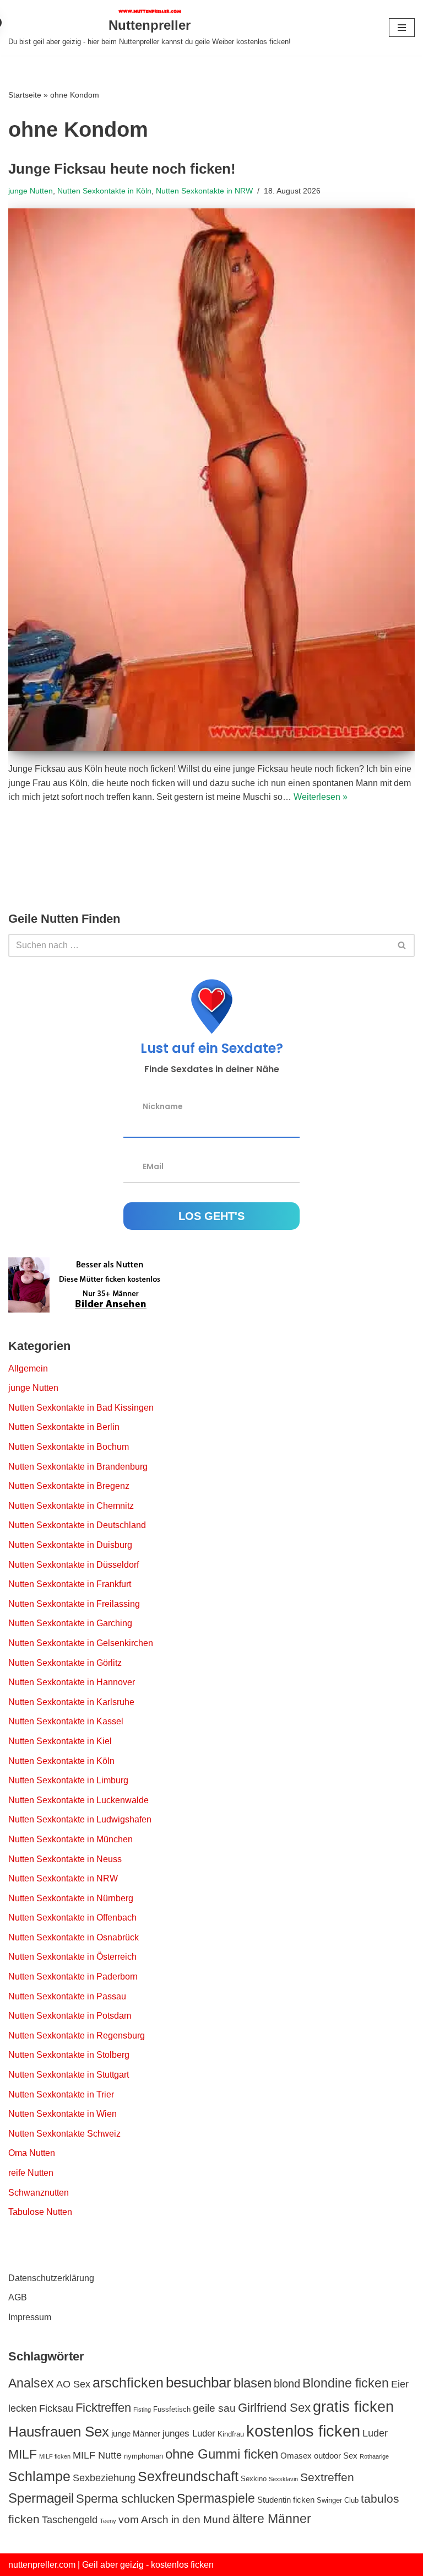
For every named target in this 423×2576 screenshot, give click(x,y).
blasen (253, 2383)
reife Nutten (31, 2173)
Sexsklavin (283, 2479)
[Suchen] (402, 945)
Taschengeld (70, 2520)
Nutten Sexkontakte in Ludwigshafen (80, 1819)
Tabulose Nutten (40, 2212)
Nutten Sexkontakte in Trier (61, 2094)
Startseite (25, 95)
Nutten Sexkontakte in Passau (67, 1996)
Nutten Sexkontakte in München (70, 1839)
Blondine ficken (346, 2383)
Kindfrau (231, 2434)
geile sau (214, 2408)
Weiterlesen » (321, 797)
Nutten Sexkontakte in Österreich (72, 1957)
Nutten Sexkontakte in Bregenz (69, 1486)
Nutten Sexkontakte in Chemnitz (71, 1506)
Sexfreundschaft (188, 2476)
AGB (18, 2297)
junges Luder (189, 2433)
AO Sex (73, 2384)
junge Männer (136, 2434)
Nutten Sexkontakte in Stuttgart (69, 2075)
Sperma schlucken (125, 2499)
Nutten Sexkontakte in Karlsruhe (71, 1702)
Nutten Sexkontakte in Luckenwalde (78, 1800)
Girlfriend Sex (274, 2408)
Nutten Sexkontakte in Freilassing (74, 1604)
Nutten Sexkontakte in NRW (204, 191)
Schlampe (39, 2476)
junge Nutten (31, 191)
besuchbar (199, 2383)
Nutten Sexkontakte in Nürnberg (71, 1898)
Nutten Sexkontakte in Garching (70, 1623)
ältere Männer (272, 2519)
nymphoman (143, 2456)
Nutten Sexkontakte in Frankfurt (70, 1584)
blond (287, 2384)
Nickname (163, 1106)
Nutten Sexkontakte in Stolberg (69, 2055)
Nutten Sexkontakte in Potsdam (70, 2016)
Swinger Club (338, 2500)
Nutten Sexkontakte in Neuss (65, 1859)
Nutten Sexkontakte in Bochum (69, 1447)
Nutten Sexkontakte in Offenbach (72, 1918)
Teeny (108, 2521)
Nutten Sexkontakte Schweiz (64, 2134)
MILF (23, 2454)
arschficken (128, 2383)
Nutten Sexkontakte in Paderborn (73, 1977)
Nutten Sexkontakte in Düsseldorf (74, 1565)
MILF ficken (55, 2456)
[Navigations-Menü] (402, 28)
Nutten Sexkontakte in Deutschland (77, 1525)
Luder (375, 2433)
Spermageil (41, 2498)
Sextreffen (327, 2477)
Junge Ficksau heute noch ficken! (122, 169)
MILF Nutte (97, 2455)
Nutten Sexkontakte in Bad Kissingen (81, 1408)
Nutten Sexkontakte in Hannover (72, 1682)
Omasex (296, 2456)
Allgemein (28, 1368)
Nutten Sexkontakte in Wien (63, 2114)
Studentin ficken (286, 2500)
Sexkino (254, 2479)
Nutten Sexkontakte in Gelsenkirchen (81, 1643)
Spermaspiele (216, 2498)
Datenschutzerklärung (51, 2278)
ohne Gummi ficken (222, 2454)
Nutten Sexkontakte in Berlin (64, 1427)
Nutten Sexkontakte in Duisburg (70, 1545)
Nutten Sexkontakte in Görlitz (65, 1663)
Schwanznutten (39, 2193)
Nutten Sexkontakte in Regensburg (77, 2035)
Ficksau (56, 2408)
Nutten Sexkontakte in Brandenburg (78, 1467)
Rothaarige (374, 2456)
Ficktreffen (103, 2408)
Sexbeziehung (104, 2478)
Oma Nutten (32, 2153)
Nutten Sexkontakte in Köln (104, 191)
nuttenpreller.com (42, 2565)
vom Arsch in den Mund (174, 2519)
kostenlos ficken (303, 2431)
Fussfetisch (172, 2409)
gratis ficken (353, 2406)
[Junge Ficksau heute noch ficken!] (211, 480)
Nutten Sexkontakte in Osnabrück (74, 1937)
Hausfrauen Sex (59, 2432)
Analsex (31, 2383)
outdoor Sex (336, 2456)
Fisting (142, 2410)
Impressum (30, 2317)
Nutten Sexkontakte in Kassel (66, 1721)
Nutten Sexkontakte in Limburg (68, 1780)
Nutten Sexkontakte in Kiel (60, 1741)
